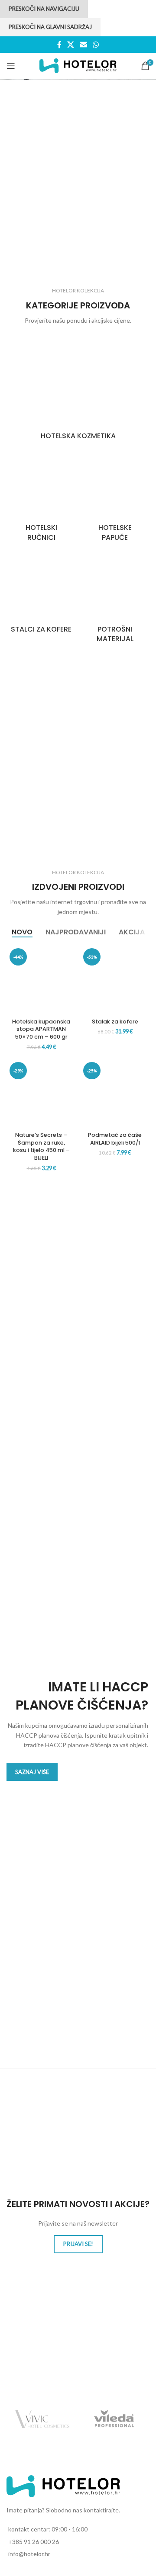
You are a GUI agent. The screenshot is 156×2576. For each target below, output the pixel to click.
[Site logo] (78, 65)
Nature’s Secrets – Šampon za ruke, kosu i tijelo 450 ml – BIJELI (41, 1146)
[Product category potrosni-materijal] (115, 600)
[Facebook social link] (59, 45)
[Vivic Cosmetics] (42, 2419)
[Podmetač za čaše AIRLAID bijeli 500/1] (115, 1094)
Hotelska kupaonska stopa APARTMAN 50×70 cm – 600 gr (41, 1029)
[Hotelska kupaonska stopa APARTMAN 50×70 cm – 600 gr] (41, 980)
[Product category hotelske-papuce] (115, 498)
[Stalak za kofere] (115, 980)
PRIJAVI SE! (78, 2244)
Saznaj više (32, 1772)
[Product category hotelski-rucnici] (41, 498)
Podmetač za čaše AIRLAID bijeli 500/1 (115, 1139)
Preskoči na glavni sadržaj (50, 27)
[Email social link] (83, 45)
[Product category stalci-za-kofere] (41, 595)
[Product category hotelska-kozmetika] (78, 392)
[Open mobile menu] (11, 66)
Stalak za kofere (115, 1022)
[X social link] (71, 45)
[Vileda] (114, 2419)
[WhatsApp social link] (96, 45)
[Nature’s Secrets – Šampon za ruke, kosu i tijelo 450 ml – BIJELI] (41, 1094)
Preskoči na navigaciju (44, 9)
